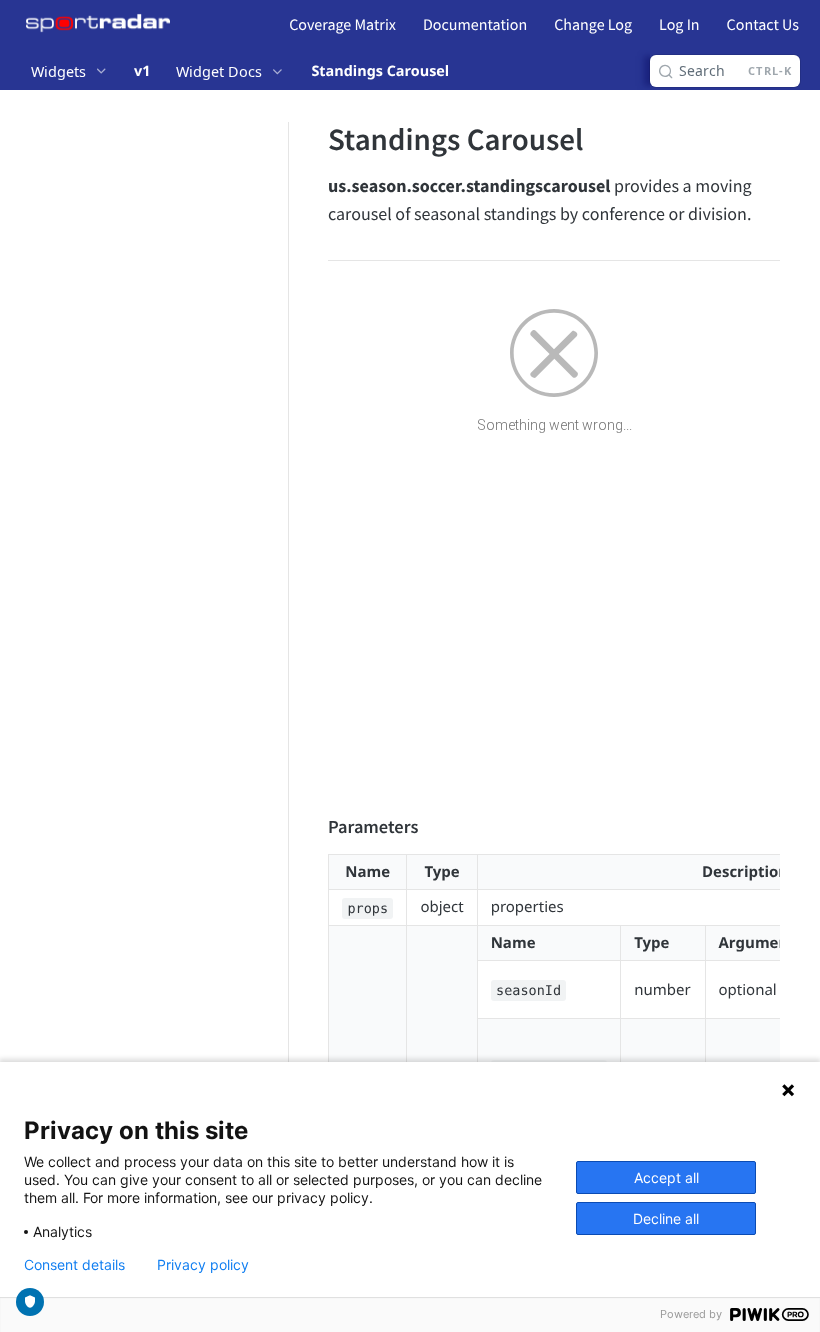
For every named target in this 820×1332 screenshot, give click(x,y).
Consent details (74, 1265)
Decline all (666, 1218)
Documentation (475, 25)
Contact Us (763, 25)
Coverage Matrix (342, 25)
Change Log (593, 25)
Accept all (666, 1177)
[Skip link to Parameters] (314, 827)
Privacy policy (203, 1265)
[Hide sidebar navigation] (284, 667)
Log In (679, 25)
